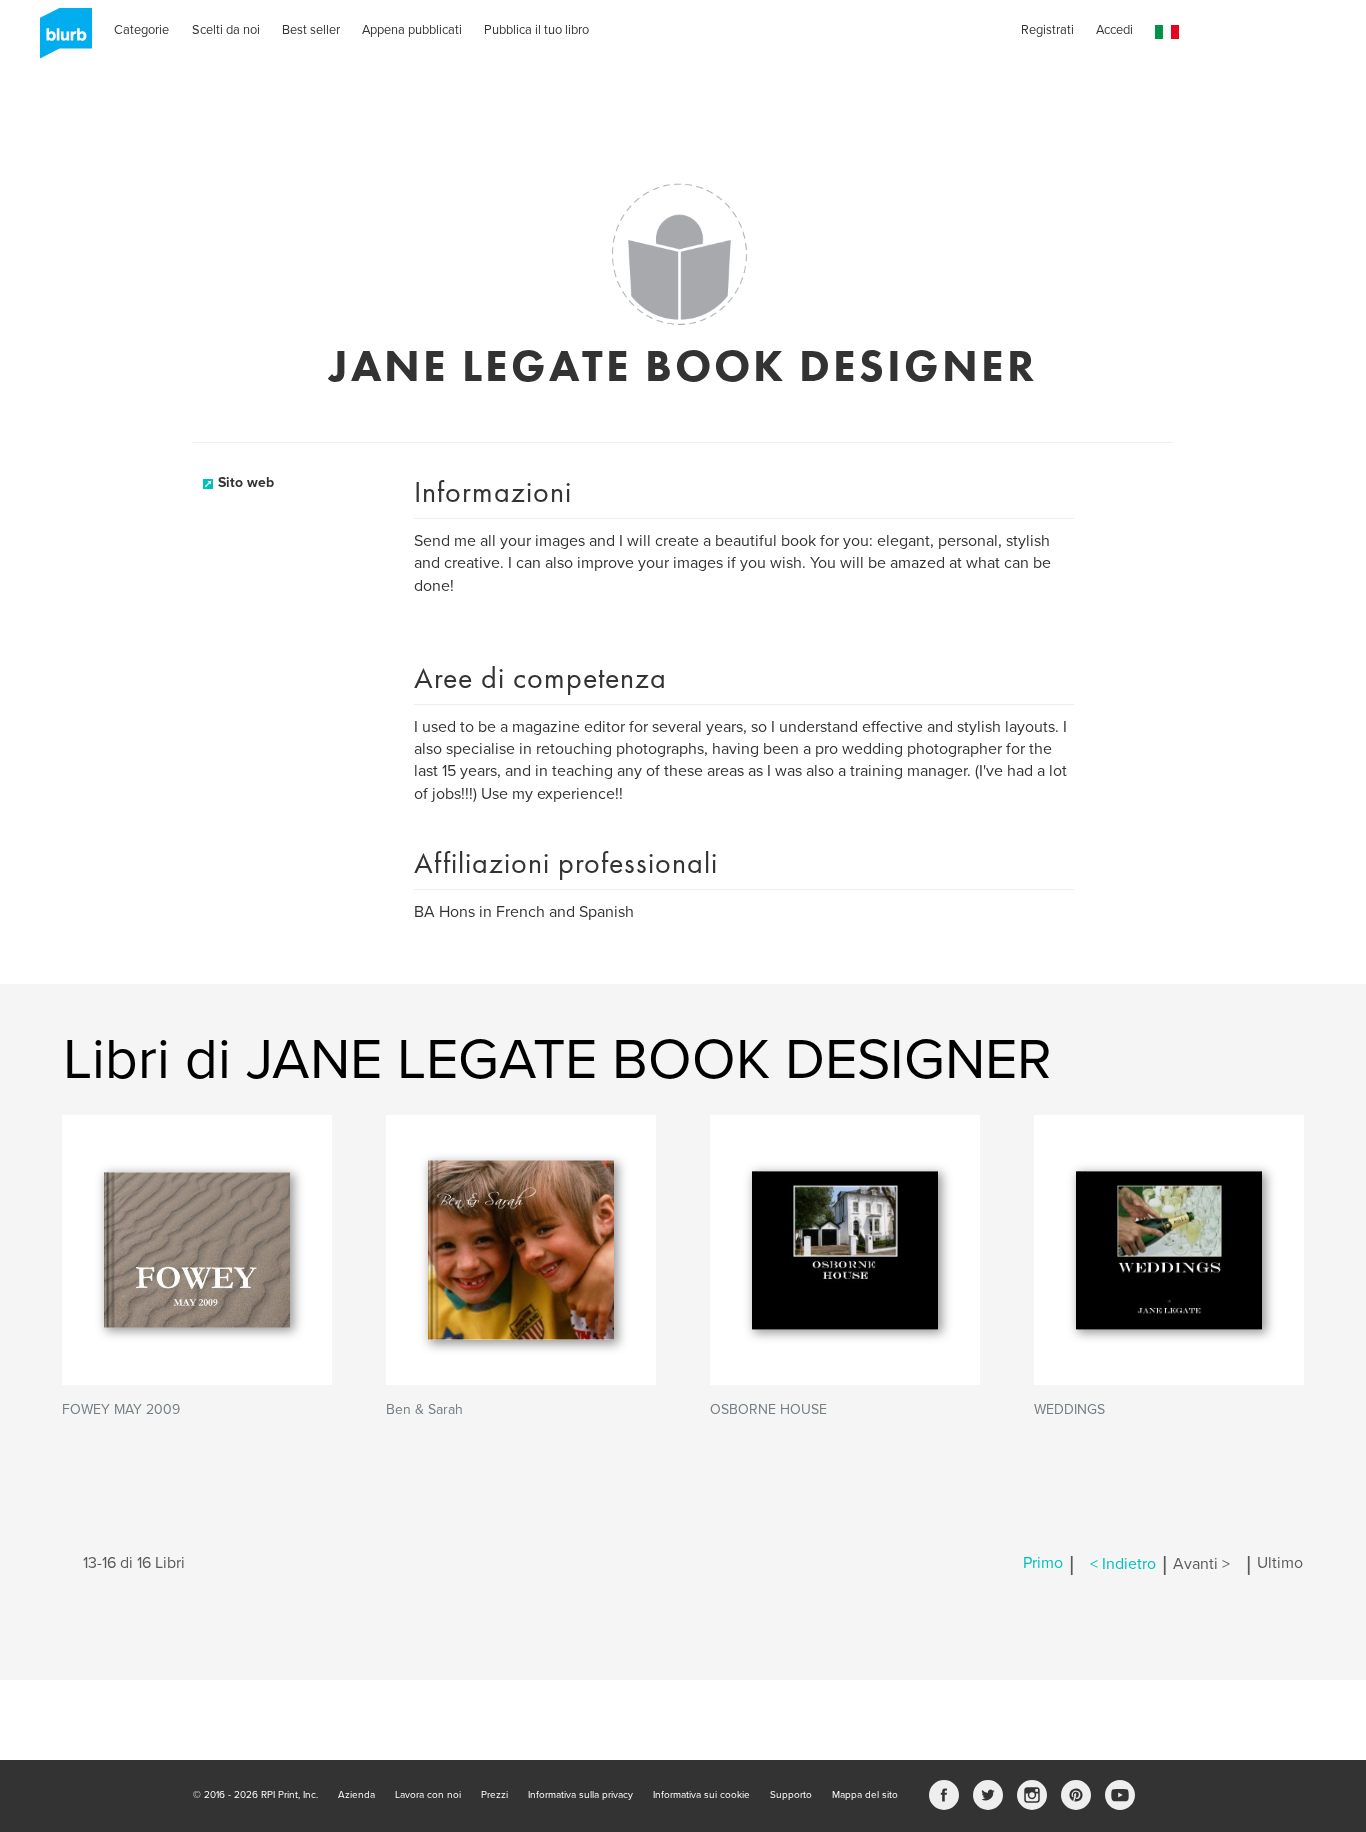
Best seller (311, 30)
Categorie (141, 30)
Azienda (356, 1795)
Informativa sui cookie (701, 1795)
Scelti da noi (226, 30)
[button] (1167, 32)
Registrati (1047, 30)
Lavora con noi (428, 1795)
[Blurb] (60, 40)
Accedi (1114, 30)
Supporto (791, 1795)
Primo (1043, 1564)
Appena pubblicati (412, 30)
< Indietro (1123, 1564)
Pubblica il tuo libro (536, 30)
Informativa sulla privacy (580, 1795)
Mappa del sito (865, 1795)
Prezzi (494, 1795)
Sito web (246, 482)
